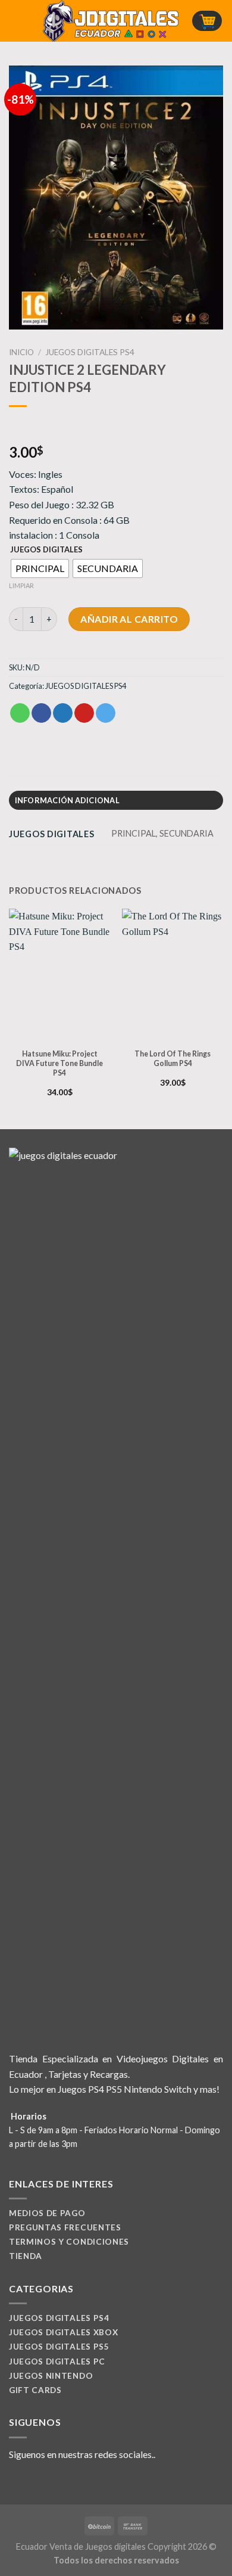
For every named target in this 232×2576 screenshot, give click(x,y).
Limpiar (21, 585)
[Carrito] (207, 21)
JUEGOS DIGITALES (46, 550)
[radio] (40, 568)
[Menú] (16, 21)
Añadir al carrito (129, 619)
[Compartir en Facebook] (41, 713)
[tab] (116, 800)
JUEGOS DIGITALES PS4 (90, 352)
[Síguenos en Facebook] (16, 2482)
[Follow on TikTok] (45, 2482)
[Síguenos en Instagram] (31, 2482)
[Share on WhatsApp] (20, 713)
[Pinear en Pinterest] (84, 713)
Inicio (21, 352)
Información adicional (67, 800)
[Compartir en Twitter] (63, 713)
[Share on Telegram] (106, 713)
